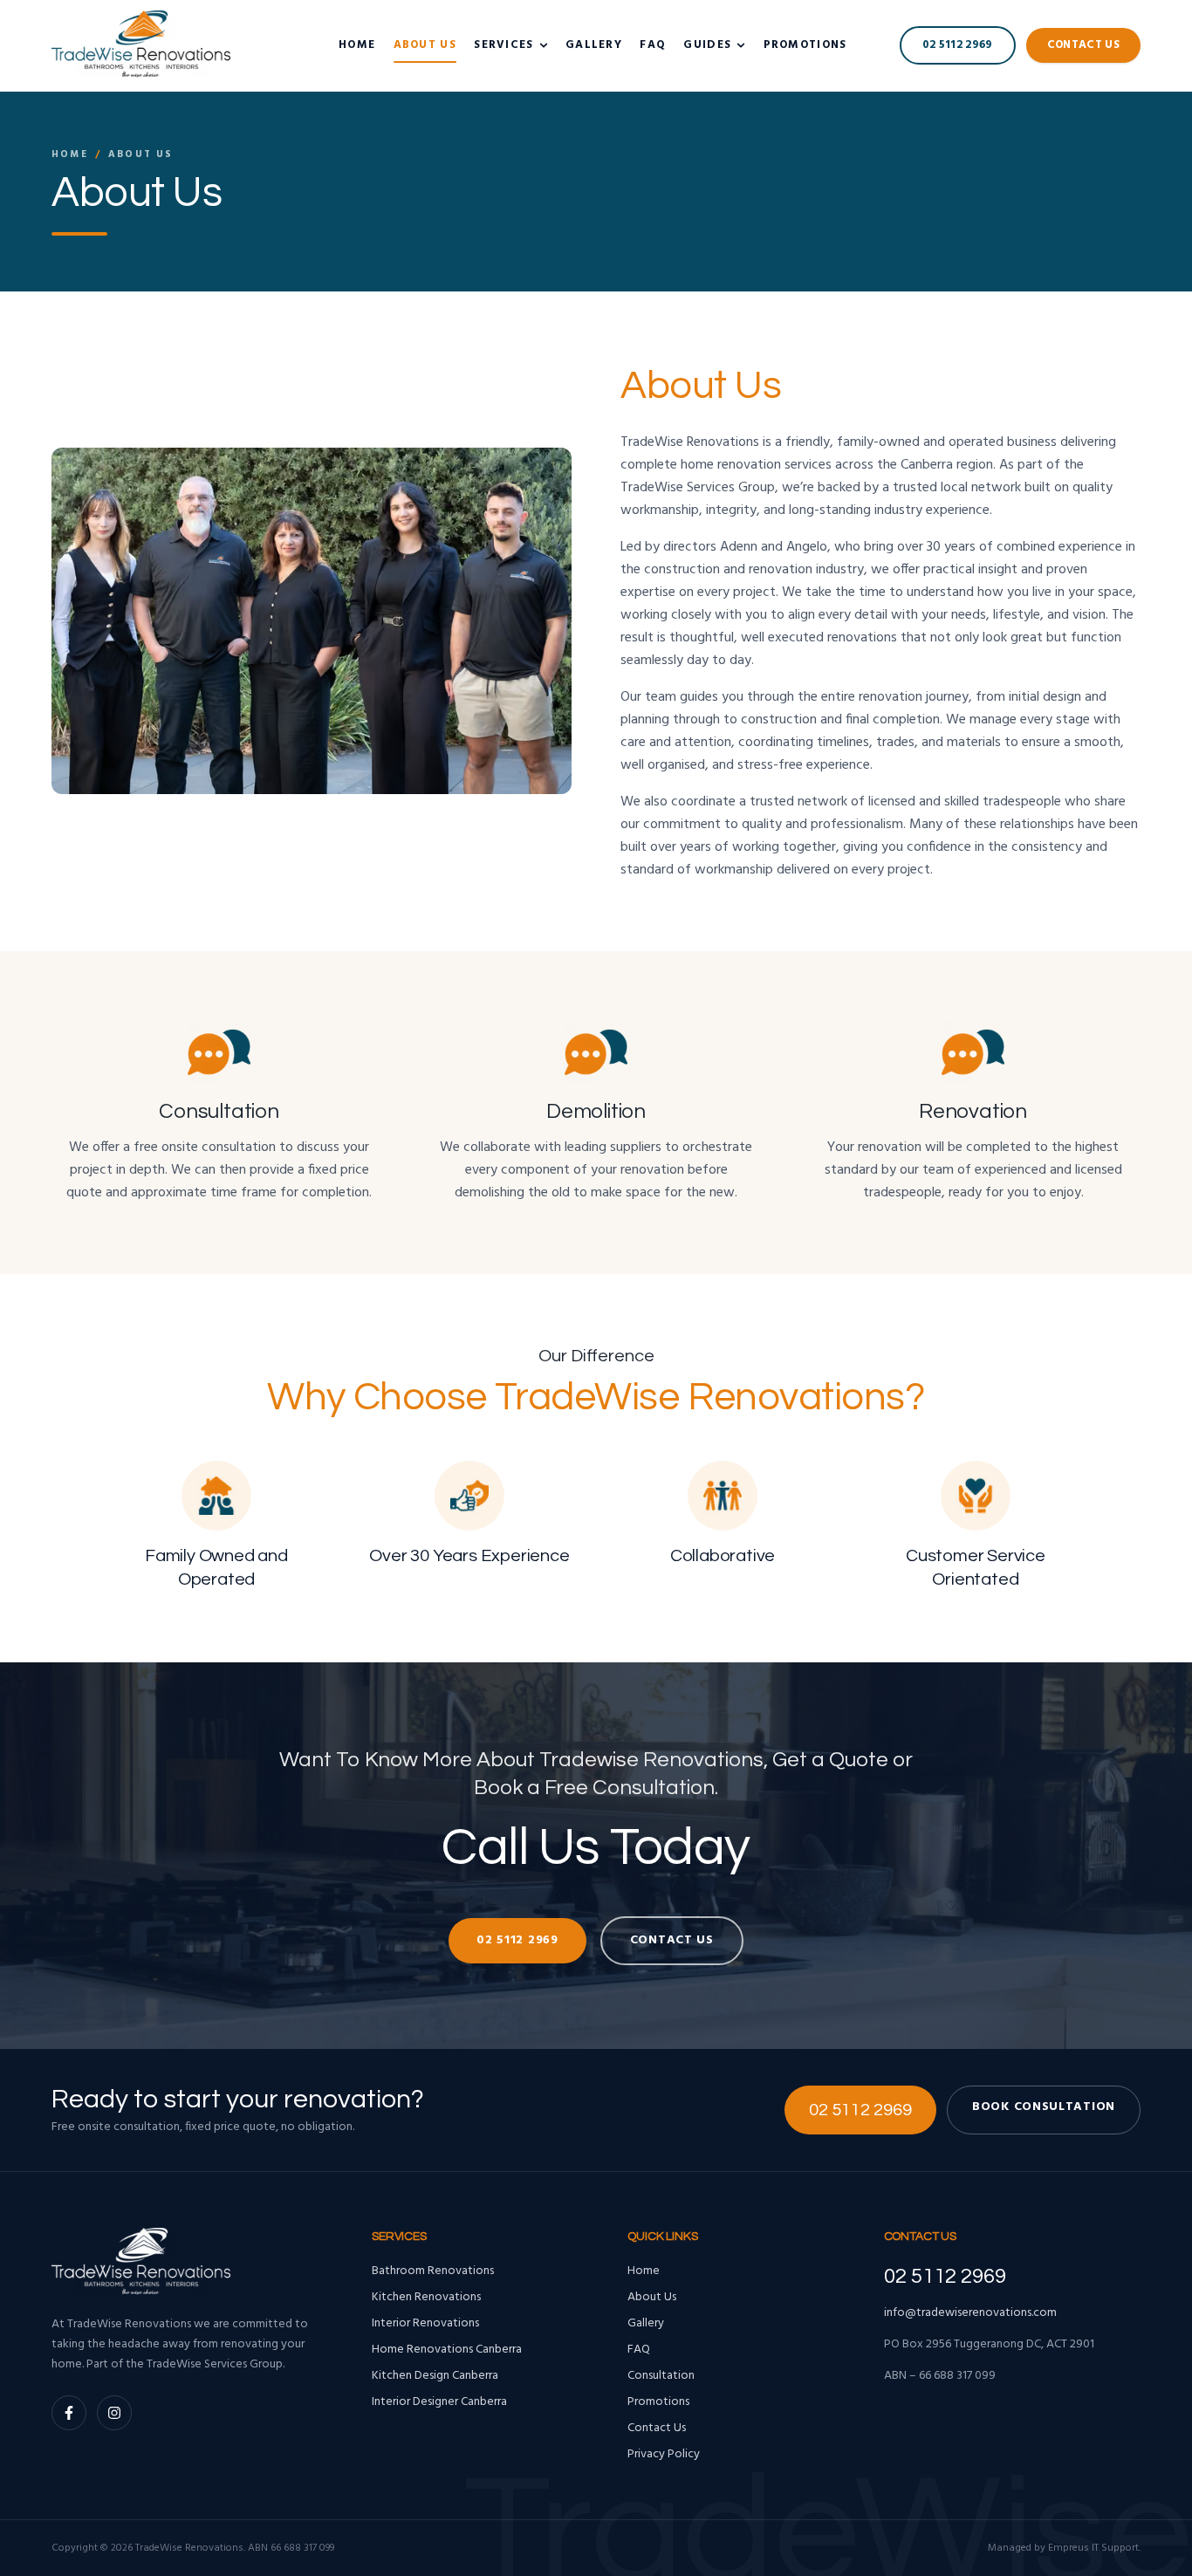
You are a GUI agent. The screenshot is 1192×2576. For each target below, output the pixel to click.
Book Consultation (1044, 2107)
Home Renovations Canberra (447, 2350)
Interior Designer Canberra (439, 2402)
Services (504, 45)
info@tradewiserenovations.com (970, 2313)
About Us (425, 45)
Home (357, 45)
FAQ (653, 45)
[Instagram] (114, 2413)
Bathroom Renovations (433, 2271)
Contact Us (1083, 45)
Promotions (805, 45)
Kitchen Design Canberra (435, 2376)
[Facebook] (69, 2413)
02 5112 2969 (958, 45)
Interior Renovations (425, 2324)
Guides (707, 45)
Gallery (594, 45)
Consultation (661, 2376)
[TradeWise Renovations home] (141, 45)
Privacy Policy (664, 2455)
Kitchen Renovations (426, 2298)
